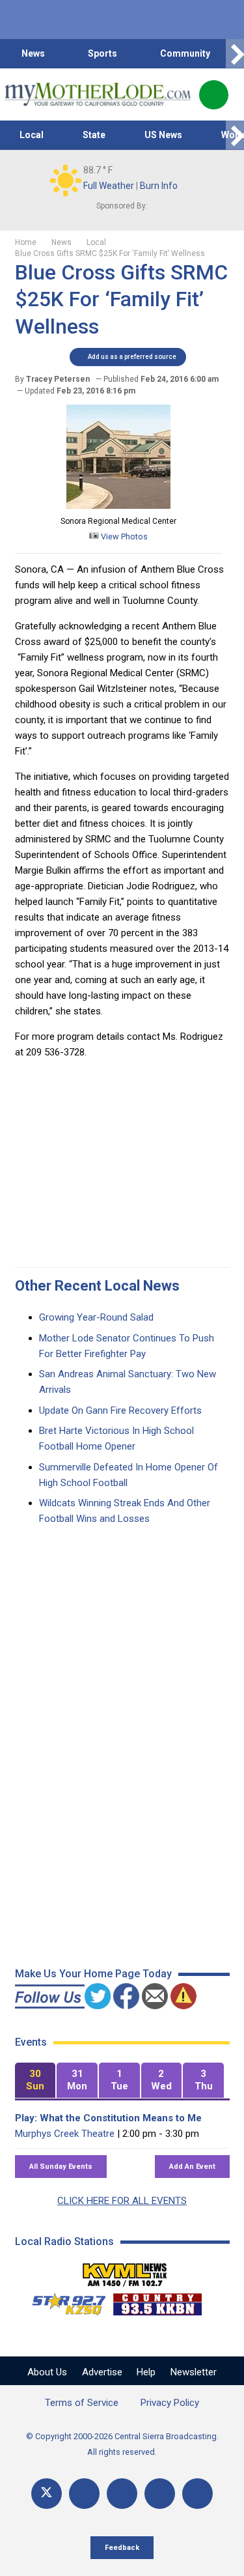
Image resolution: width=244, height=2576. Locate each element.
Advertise (102, 2372)
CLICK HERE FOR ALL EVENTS (122, 2201)
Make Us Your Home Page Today (93, 1974)
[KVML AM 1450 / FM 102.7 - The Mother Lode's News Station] (125, 2271)
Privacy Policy (170, 2403)
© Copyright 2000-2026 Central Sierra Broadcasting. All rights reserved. (122, 2444)
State (94, 135)
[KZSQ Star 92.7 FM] (63, 2301)
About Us (47, 2372)
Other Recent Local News (97, 1286)
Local (32, 135)
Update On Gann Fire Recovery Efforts (120, 1410)
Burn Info (159, 186)
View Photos (123, 537)
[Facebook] (84, 2494)
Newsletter (194, 2372)
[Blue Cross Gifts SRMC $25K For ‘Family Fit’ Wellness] (118, 506)
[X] (47, 2494)
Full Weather (109, 186)
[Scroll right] (235, 54)
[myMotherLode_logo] (97, 94)
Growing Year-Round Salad (96, 1317)
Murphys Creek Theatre (65, 2134)
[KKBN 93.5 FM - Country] (157, 2301)
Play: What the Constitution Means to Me (108, 2118)
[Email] (160, 2494)
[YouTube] (122, 2494)
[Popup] (214, 95)
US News (163, 135)
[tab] (35, 2081)
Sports (102, 53)
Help (146, 2372)
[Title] (197, 2494)
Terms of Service (82, 2403)
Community (185, 53)
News (33, 53)
